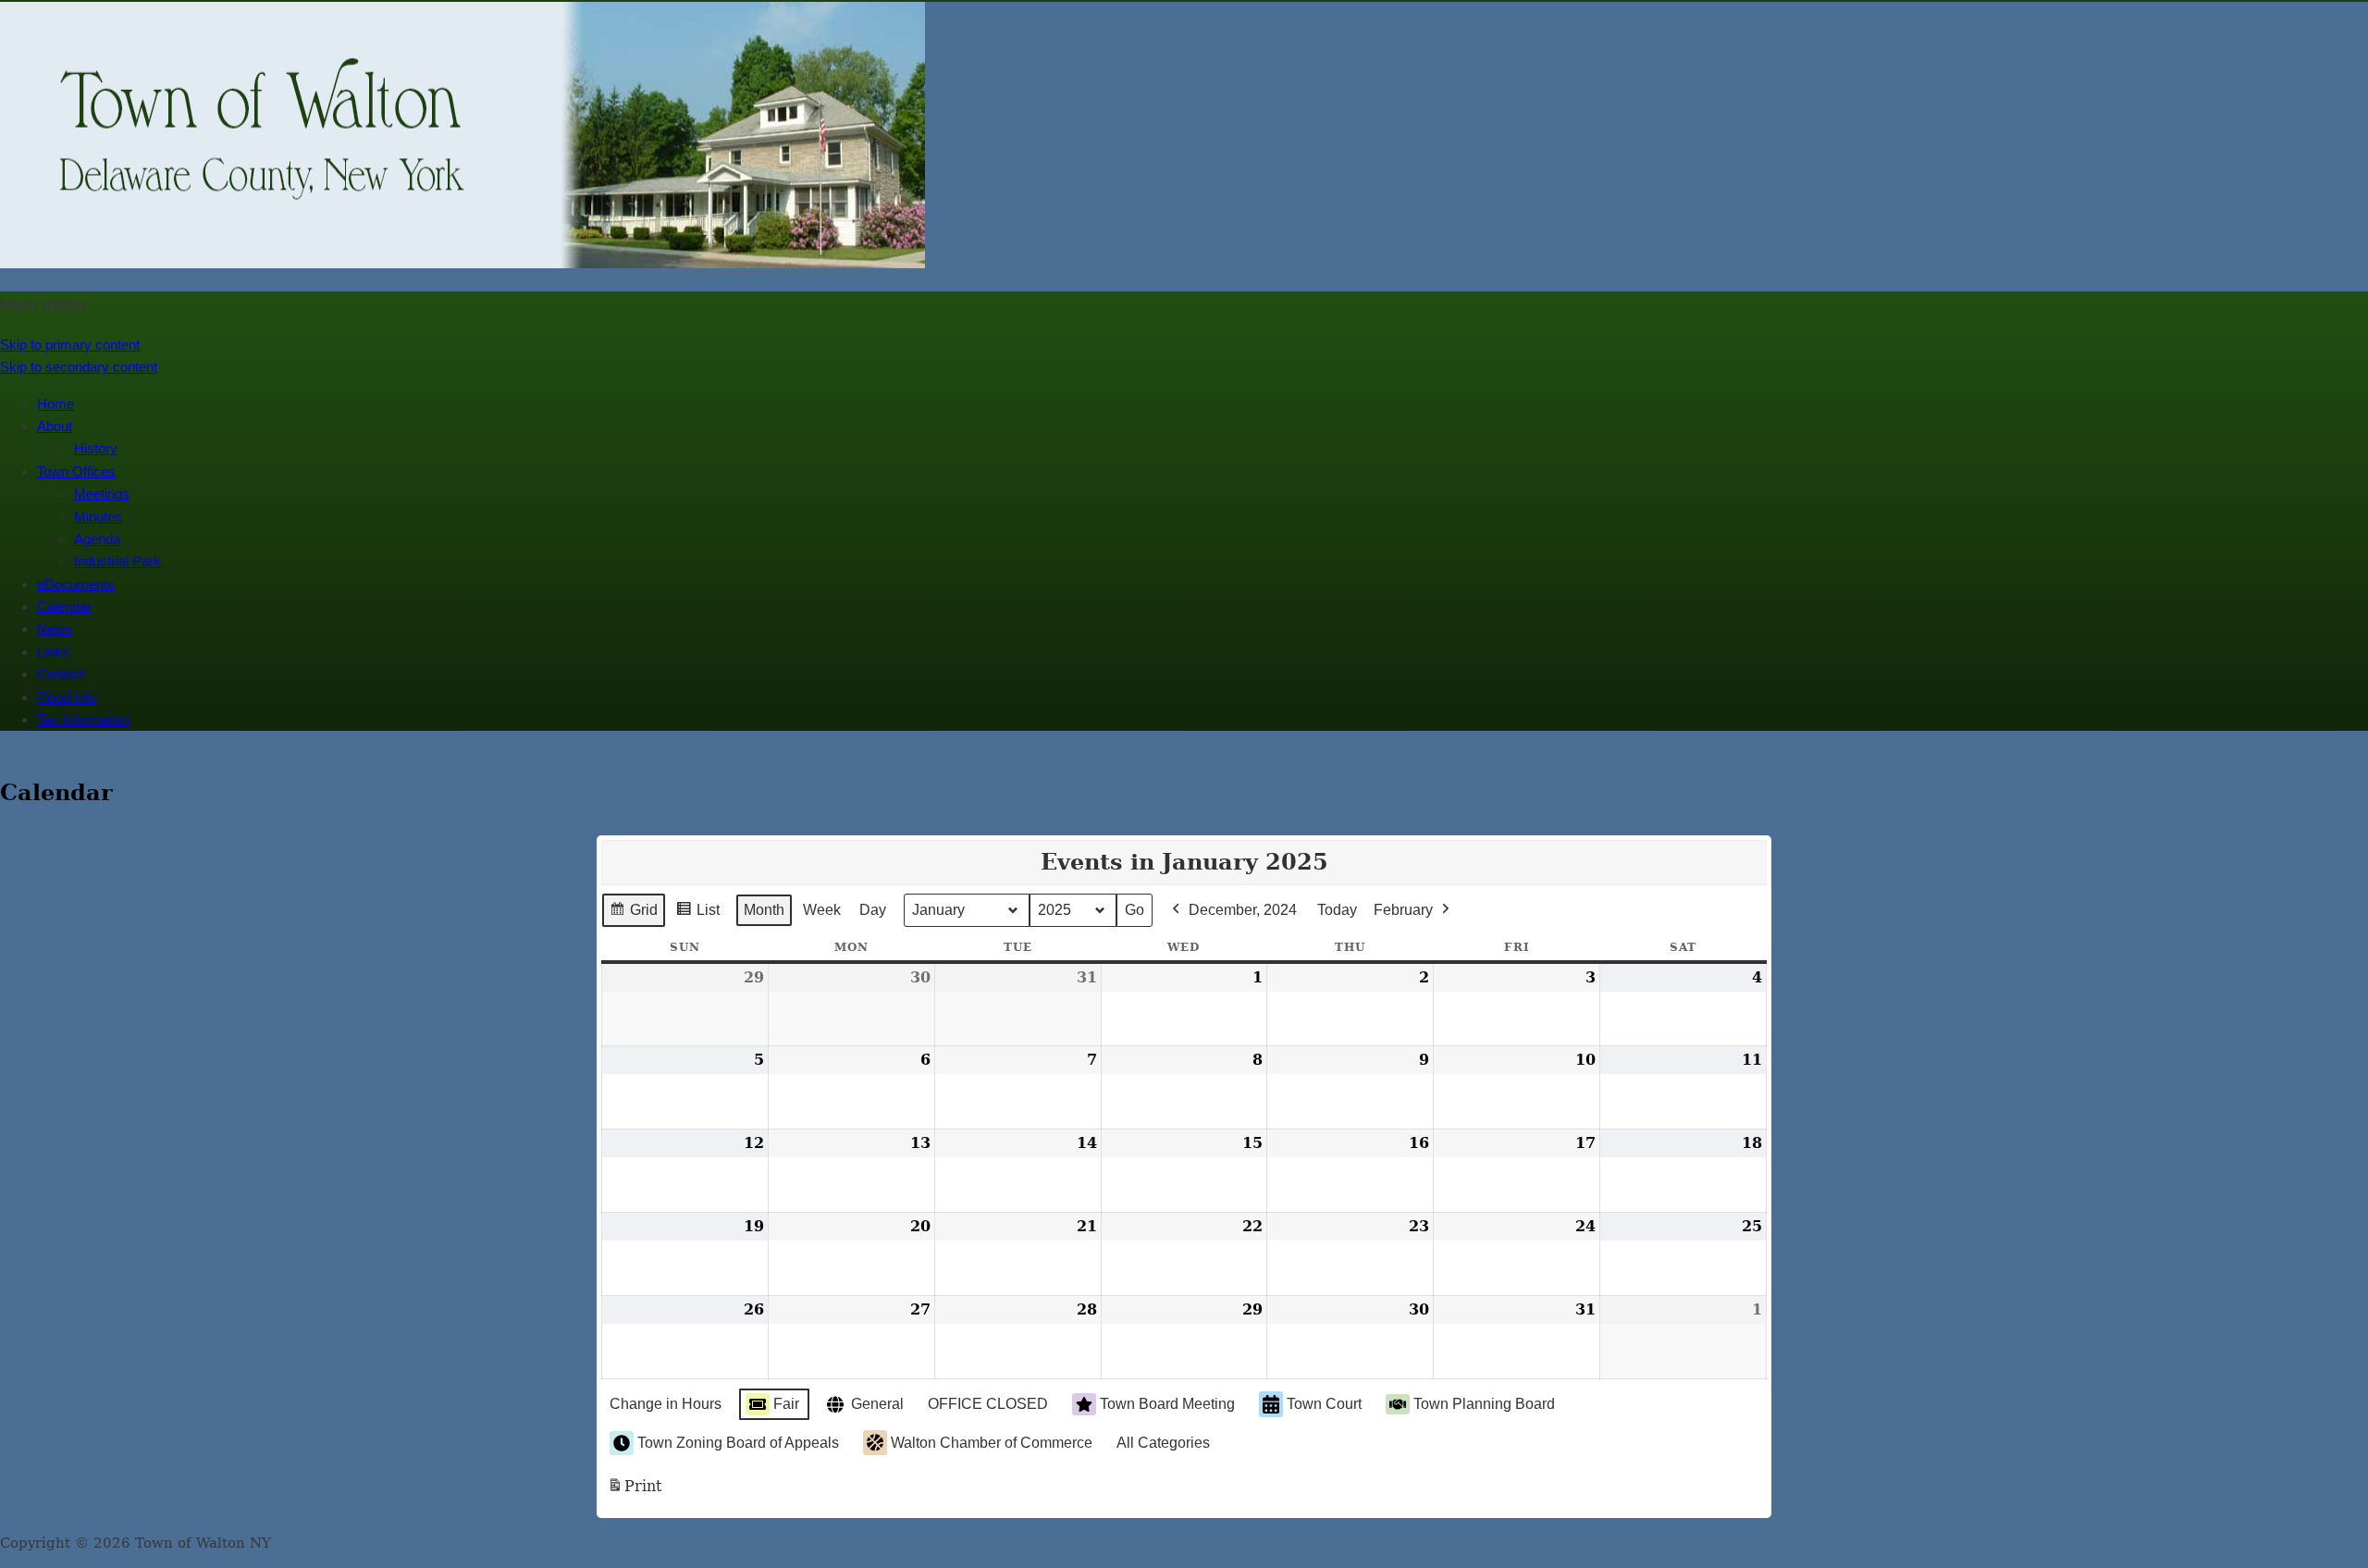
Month (764, 910)
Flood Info (67, 697)
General (877, 1404)
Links (53, 652)
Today (1337, 910)
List (697, 915)
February (1403, 910)
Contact (61, 674)
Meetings (102, 494)
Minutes (98, 517)
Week (822, 910)
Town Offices (76, 471)
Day (873, 910)
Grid (633, 915)
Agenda (97, 539)
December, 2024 (1243, 910)
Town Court (1324, 1404)
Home (55, 404)
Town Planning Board (1484, 1404)
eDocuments (76, 584)
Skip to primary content (70, 345)
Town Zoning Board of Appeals (738, 1443)
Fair (786, 1404)
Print (634, 1492)
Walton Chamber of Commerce (992, 1443)
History (96, 448)
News (55, 629)
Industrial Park (117, 561)
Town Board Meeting (1167, 1404)
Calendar (64, 606)
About (55, 426)
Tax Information (83, 719)
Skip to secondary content (79, 367)
